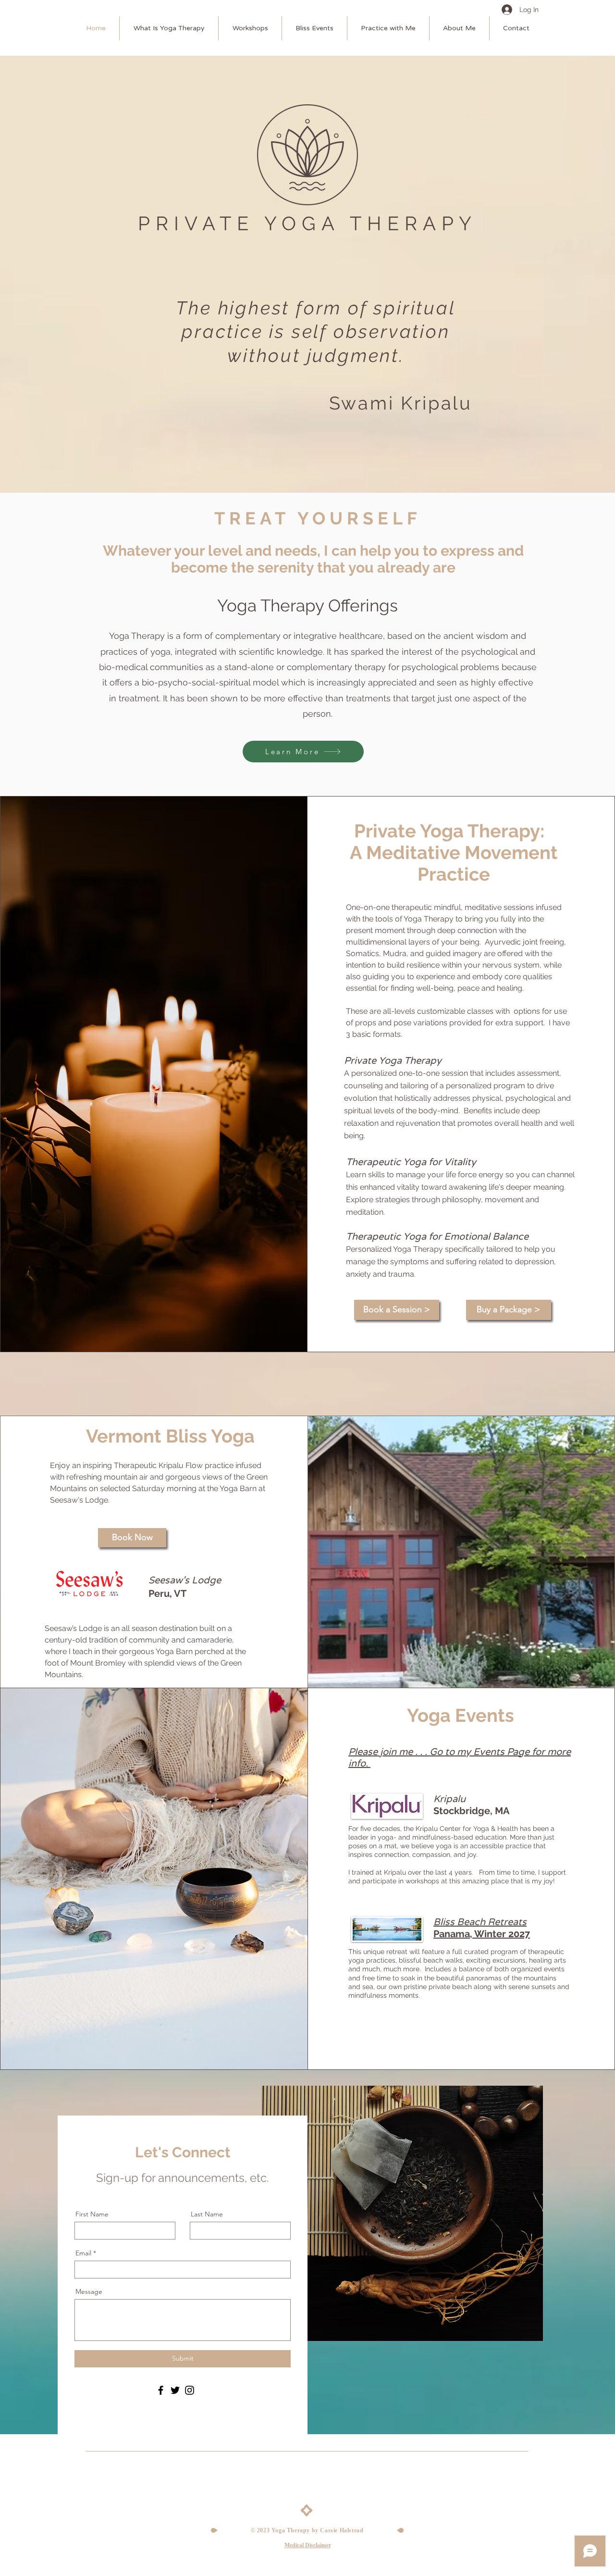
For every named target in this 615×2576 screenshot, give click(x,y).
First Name (92, 2214)
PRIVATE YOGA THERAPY (307, 223)
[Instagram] (190, 2390)
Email (83, 2253)
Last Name (207, 2214)
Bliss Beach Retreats (482, 1928)
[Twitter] (175, 2390)
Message (89, 2291)
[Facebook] (161, 2390)
